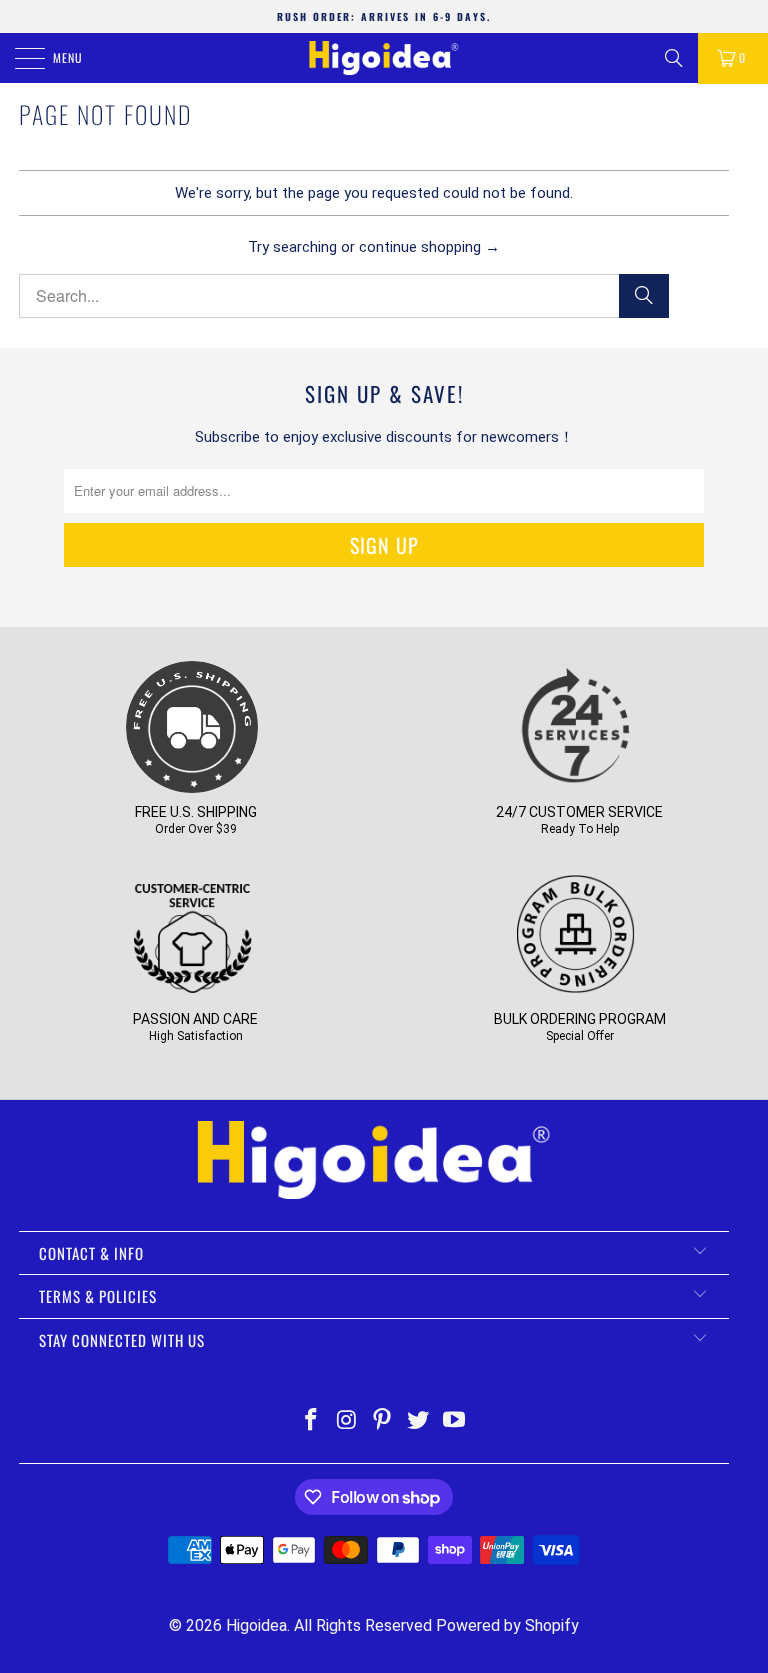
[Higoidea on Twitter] (419, 1421)
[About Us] (192, 993)
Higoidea (256, 1625)
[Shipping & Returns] (192, 786)
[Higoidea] (384, 58)
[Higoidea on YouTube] (455, 1421)
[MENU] (19, 58)
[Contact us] (576, 786)
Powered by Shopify (507, 1625)
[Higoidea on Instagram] (347, 1421)
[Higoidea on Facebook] (312, 1421)
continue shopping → (429, 247)
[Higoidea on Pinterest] (383, 1421)
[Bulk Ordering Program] (576, 993)
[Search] (674, 58)
